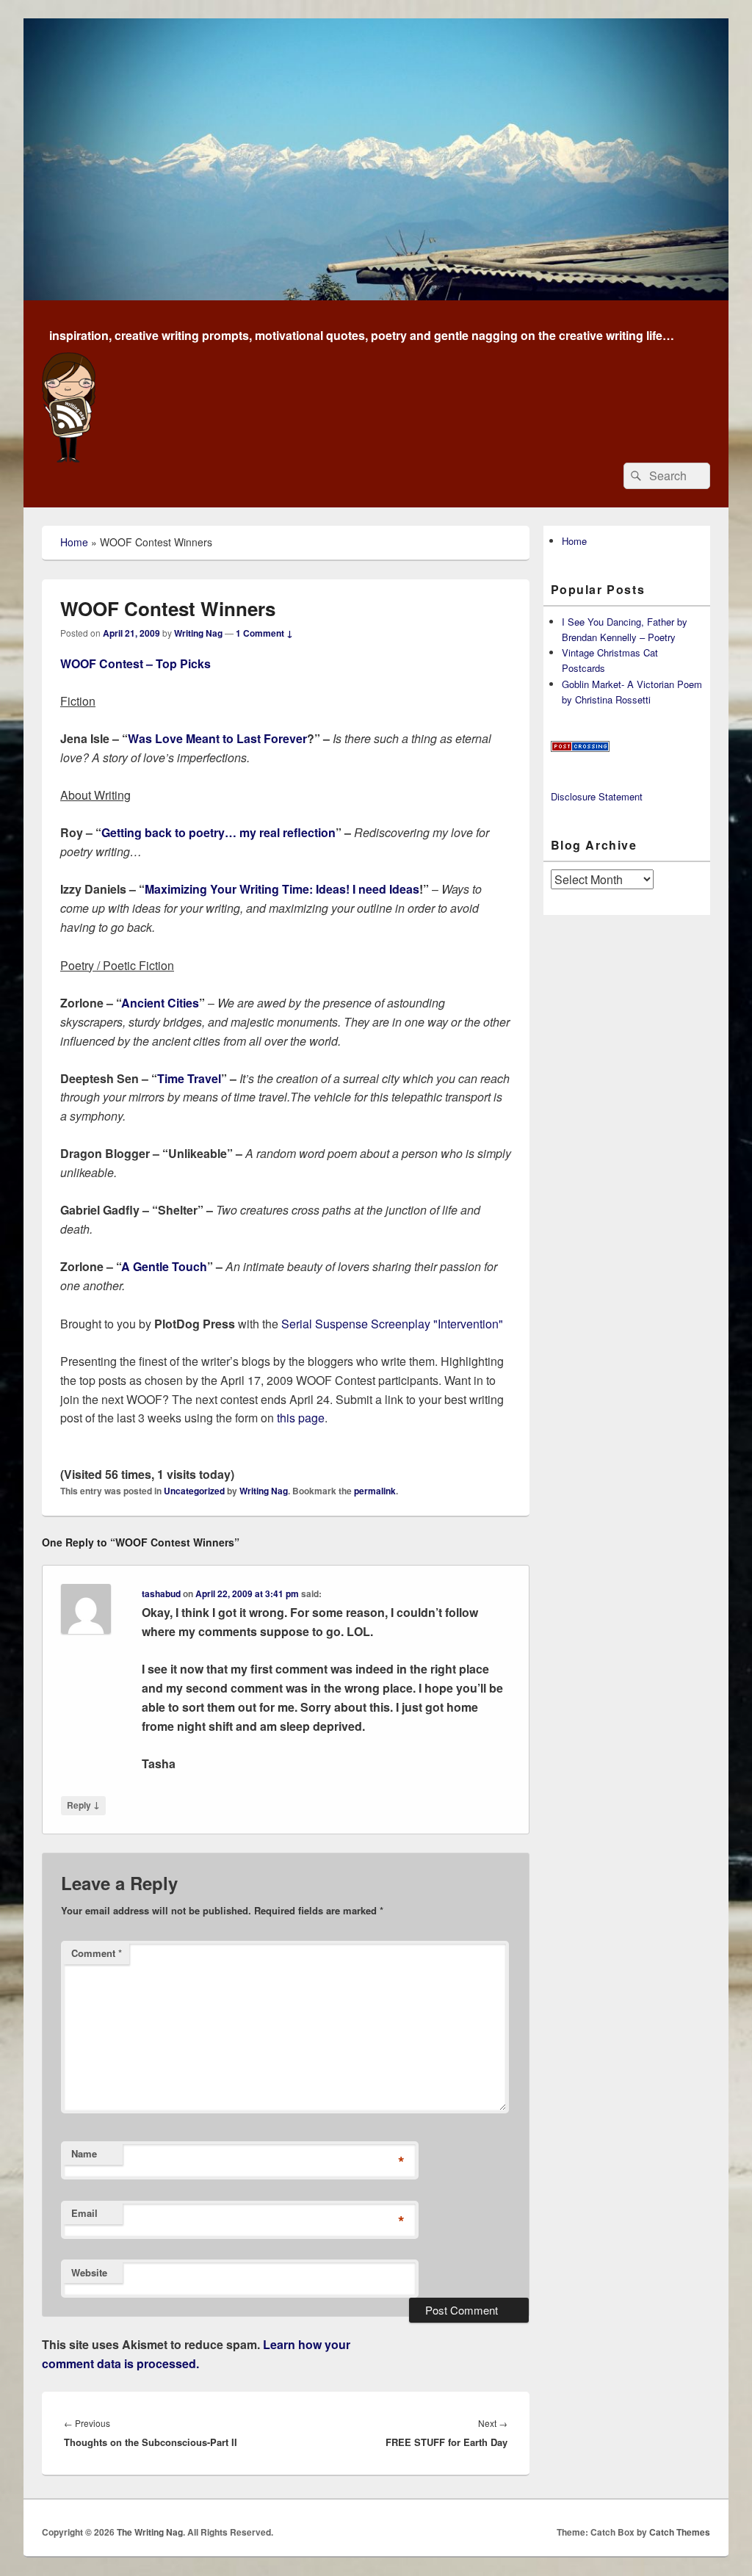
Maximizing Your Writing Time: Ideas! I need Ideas (282, 889)
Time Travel (189, 1078)
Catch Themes (680, 2532)
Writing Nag (198, 633)
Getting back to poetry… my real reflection (218, 832)
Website (89, 2272)
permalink (375, 1491)
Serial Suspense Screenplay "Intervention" (391, 1324)
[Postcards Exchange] (580, 748)
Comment (97, 1953)
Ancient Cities (160, 1003)
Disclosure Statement (597, 796)
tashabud (161, 1593)
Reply (83, 1805)
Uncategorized (194, 1491)
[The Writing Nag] (376, 296)
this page (301, 1418)
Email (84, 2213)
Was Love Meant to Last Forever (217, 738)
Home (74, 542)
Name (84, 2153)
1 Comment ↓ (264, 633)
